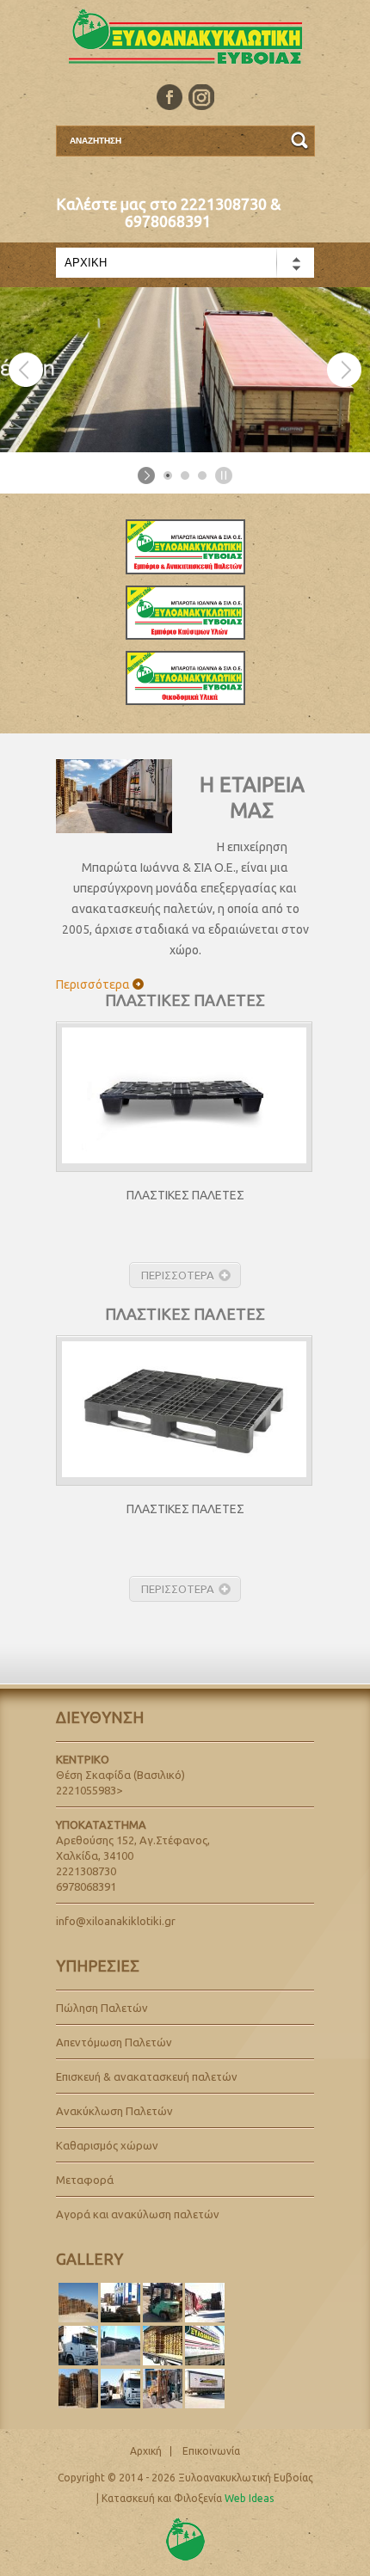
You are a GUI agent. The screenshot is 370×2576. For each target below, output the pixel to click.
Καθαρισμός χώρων (107, 2145)
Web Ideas (249, 2498)
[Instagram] (201, 97)
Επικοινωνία (211, 2451)
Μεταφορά (85, 2180)
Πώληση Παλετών (102, 2008)
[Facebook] (170, 97)
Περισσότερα (93, 984)
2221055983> (89, 1790)
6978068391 (168, 221)
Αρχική (146, 2451)
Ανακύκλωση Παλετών (114, 2111)
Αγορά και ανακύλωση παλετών (138, 2214)
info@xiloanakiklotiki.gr (116, 1921)
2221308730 (224, 204)
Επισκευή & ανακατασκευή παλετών (147, 2076)
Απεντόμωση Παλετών (114, 2042)
